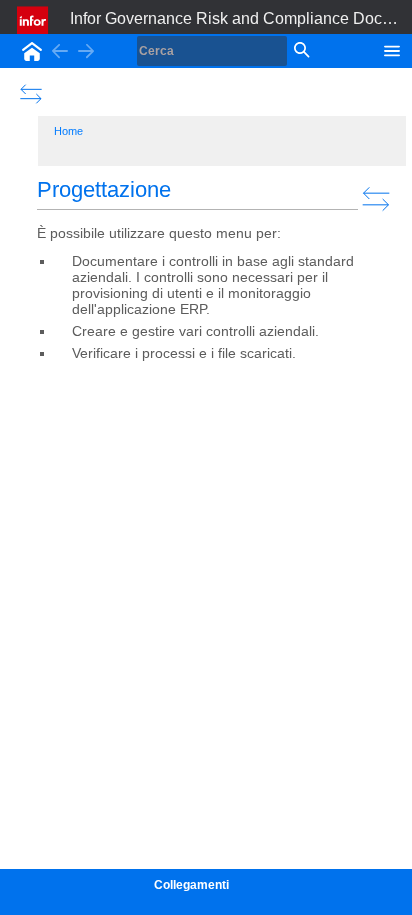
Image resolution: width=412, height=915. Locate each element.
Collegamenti (191, 885)
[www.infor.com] (34, 20)
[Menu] (392, 49)
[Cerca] (300, 51)
